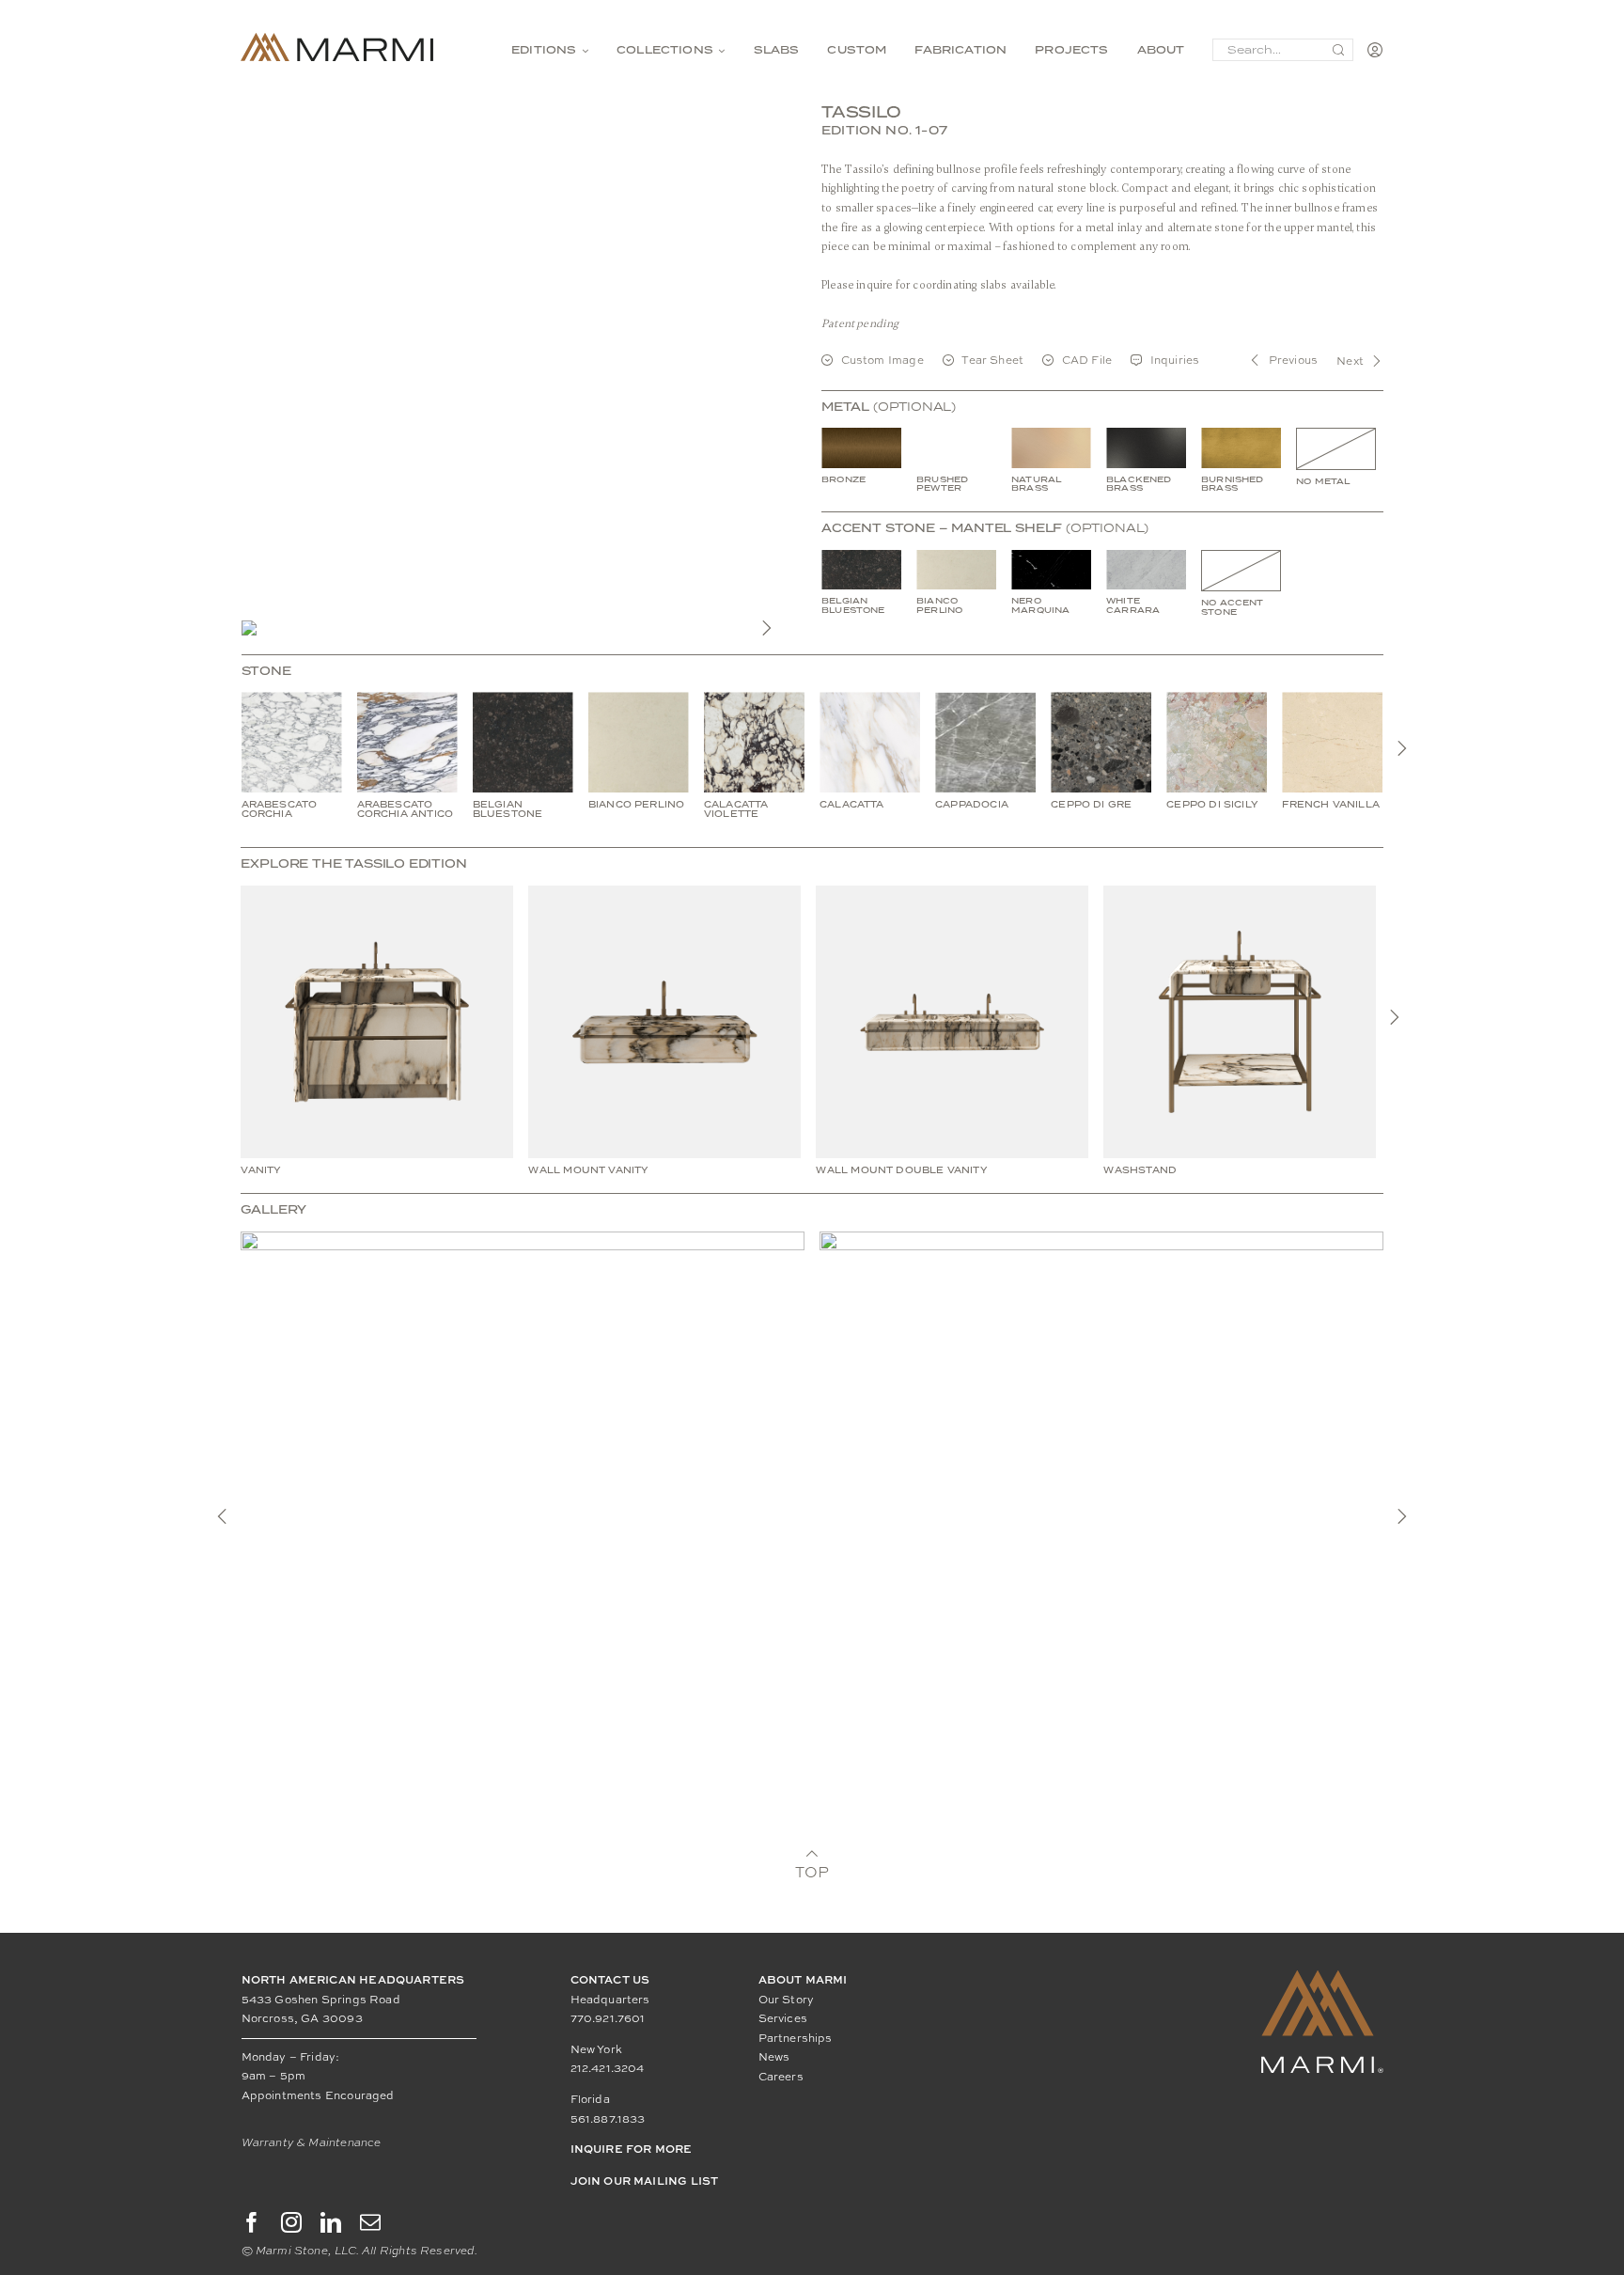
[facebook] (252, 2222)
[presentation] (1402, 748)
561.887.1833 (608, 2119)
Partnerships (796, 2038)
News (774, 2057)
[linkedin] (331, 2222)
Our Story (787, 2000)
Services (783, 2018)
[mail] (370, 2222)
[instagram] (291, 2222)
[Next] (767, 628)
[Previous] (222, 1516)
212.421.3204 (608, 2068)
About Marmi (803, 1979)
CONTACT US (610, 1979)
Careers (781, 2077)
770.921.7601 (608, 2018)
